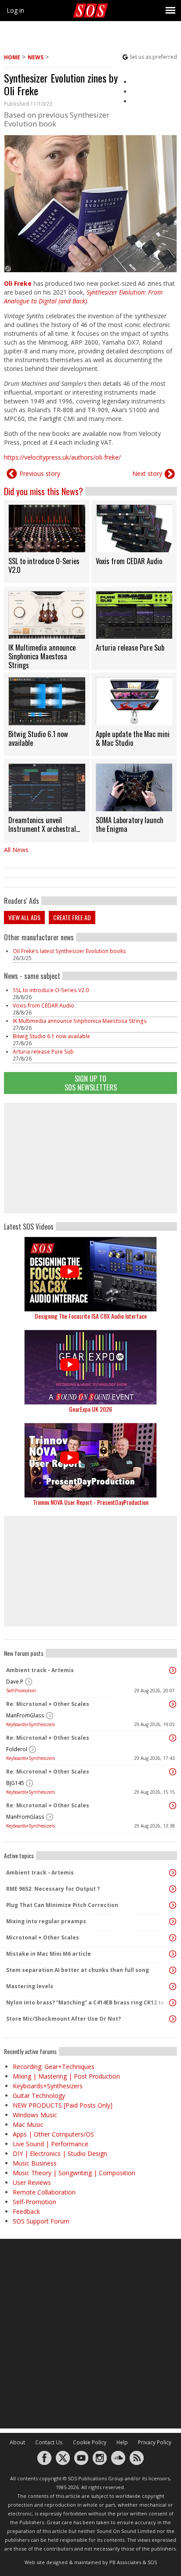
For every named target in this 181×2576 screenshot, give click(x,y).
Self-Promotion (21, 1691)
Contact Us (49, 2442)
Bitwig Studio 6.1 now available (51, 1036)
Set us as (153, 57)
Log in (15, 10)
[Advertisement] (90, 1158)
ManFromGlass (25, 1715)
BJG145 (15, 1783)
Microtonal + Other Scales (43, 1937)
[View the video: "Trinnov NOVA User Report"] (90, 1460)
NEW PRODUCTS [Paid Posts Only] (63, 2105)
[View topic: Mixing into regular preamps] (173, 1921)
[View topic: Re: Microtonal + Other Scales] (173, 1704)
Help (122, 2442)
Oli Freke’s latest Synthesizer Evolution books (69, 951)
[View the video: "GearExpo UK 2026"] (90, 1367)
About (17, 2442)
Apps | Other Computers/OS (53, 2134)
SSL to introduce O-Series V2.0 (51, 990)
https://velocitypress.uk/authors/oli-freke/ (62, 457)
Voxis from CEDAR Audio (43, 1006)
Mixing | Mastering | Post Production (66, 2076)
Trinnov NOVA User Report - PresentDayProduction (91, 1502)
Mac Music (28, 2124)
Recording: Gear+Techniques (54, 2067)
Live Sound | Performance (51, 2144)
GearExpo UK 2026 (90, 1409)
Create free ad (72, 917)
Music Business (35, 2163)
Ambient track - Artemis (40, 1670)
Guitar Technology (39, 2096)
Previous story (40, 473)
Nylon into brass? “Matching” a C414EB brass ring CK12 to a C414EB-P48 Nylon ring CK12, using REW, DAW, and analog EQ (88, 2002)
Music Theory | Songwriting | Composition (74, 2173)
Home (12, 57)
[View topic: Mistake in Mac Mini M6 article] (173, 1954)
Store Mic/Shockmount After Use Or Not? (63, 2019)
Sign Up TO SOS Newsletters (91, 1083)
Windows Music (35, 2115)
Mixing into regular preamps (46, 1921)
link (47, 542)
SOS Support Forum (41, 2221)
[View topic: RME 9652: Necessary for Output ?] (173, 1889)
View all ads (24, 917)
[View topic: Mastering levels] (173, 1986)
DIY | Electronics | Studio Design (60, 2153)
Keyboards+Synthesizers (31, 1724)
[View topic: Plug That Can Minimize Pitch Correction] (173, 1905)
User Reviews (32, 2182)
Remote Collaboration (44, 2192)
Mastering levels (30, 1986)
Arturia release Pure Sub (43, 1052)
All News (16, 850)
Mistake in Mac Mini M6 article (49, 1954)
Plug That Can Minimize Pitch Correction (62, 1905)
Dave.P (15, 1682)
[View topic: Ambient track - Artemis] (173, 1670)
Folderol (17, 1749)
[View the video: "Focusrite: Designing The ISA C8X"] (90, 1274)
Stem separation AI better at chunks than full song (78, 1970)
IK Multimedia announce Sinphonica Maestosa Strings (80, 1021)
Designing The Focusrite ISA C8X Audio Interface (91, 1316)
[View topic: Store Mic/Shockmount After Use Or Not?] (173, 2019)
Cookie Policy (90, 2442)
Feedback (26, 2211)
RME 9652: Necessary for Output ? (53, 1889)
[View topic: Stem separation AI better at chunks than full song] (173, 1970)
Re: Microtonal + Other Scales (48, 1704)
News (36, 57)
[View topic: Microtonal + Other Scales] (173, 1938)
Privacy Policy (155, 2442)
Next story (147, 473)
